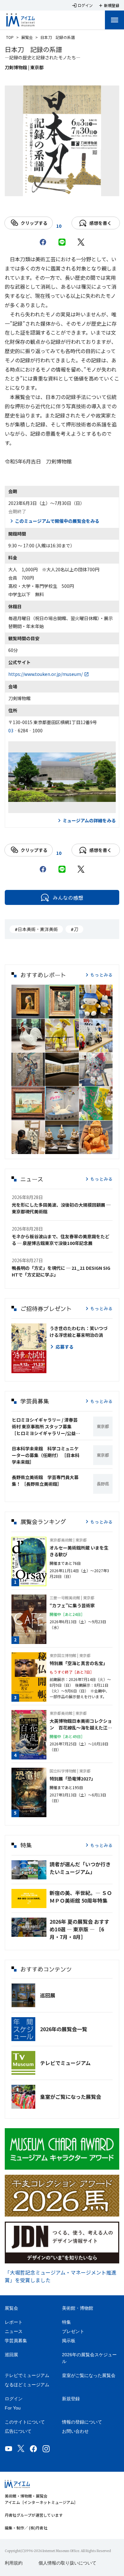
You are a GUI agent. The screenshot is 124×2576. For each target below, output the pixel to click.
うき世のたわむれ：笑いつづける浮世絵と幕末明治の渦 (79, 1332)
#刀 (74, 929)
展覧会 (27, 37)
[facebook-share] (43, 242)
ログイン (14, 2399)
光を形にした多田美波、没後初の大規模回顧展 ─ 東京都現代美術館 (61, 1208)
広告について (18, 2431)
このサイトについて (25, 2422)
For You (13, 2408)
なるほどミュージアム (27, 2385)
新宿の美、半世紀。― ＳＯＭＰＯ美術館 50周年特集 (81, 1897)
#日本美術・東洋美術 (36, 929)
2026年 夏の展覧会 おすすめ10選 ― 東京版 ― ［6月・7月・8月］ (79, 1929)
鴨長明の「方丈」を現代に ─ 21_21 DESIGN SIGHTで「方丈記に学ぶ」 (61, 1271)
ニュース (14, 2331)
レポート (14, 2322)
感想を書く (100, 223)
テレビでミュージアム (65, 2063)
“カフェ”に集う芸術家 (72, 1605)
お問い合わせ (75, 2431)
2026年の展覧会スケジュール (89, 2358)
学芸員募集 (16, 2341)
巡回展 (48, 1995)
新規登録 (71, 2399)
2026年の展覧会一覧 (64, 2029)
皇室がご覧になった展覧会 (71, 2097)
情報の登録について (82, 2422)
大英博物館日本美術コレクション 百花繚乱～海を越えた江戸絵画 (81, 1724)
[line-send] (62, 242)
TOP (10, 37)
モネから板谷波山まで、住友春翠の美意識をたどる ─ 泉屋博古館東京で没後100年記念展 (61, 1240)
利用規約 (14, 2563)
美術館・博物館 (78, 2308)
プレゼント (73, 2331)
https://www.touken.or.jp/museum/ (45, 674)
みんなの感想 (68, 898)
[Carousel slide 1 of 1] (62, 188)
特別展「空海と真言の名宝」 (79, 1663)
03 (11, 730)
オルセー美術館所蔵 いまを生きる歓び (79, 1551)
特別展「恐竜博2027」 (72, 1779)
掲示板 (69, 2341)
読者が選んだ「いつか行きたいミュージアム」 (80, 1868)
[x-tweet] (81, 242)
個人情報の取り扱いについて (67, 2563)
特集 (66, 2322)
